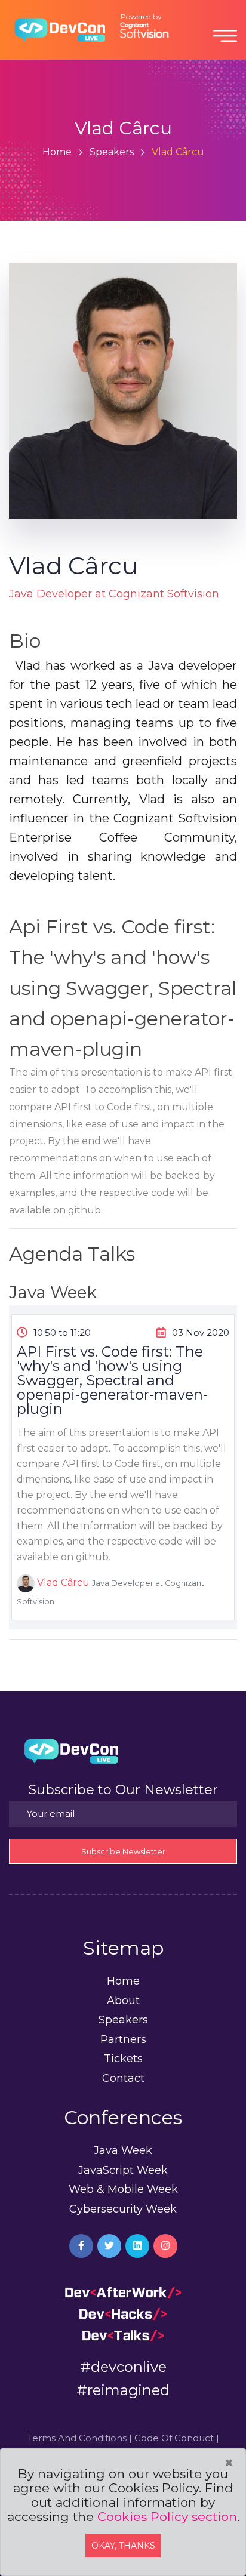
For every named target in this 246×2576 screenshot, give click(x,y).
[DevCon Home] (60, 29)
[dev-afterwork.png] (123, 2292)
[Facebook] (81, 2246)
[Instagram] (165, 2246)
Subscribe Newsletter (123, 1851)
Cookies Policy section (167, 2517)
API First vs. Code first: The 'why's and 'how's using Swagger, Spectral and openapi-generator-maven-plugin (112, 1381)
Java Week (123, 2150)
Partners (123, 2039)
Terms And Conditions (77, 2438)
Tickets (123, 2059)
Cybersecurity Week (123, 2209)
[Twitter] (109, 2246)
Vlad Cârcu (63, 1583)
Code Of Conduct (174, 2438)
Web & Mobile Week (123, 2189)
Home (57, 152)
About (123, 2001)
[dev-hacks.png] (123, 2313)
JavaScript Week (123, 2170)
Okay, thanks (123, 2546)
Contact (123, 2078)
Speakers (112, 152)
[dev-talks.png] (123, 2335)
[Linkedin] (137, 2246)
